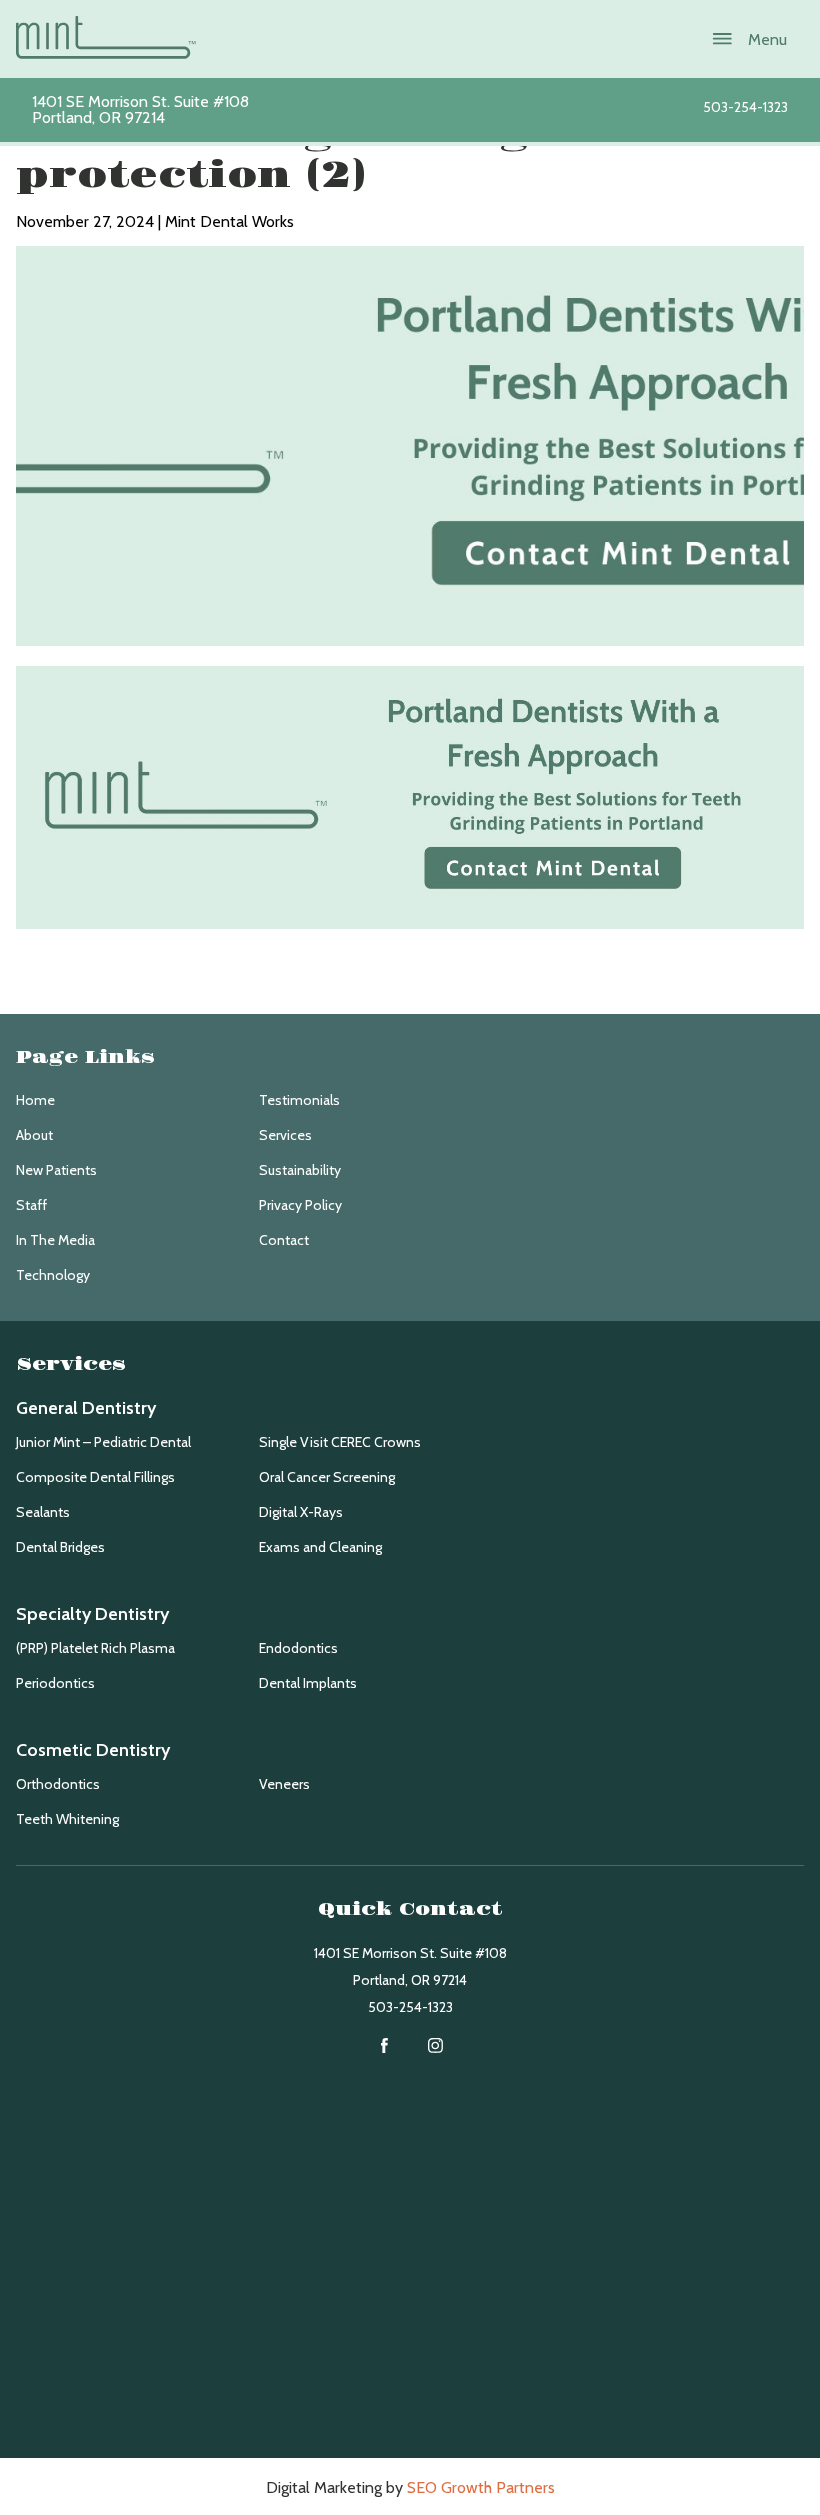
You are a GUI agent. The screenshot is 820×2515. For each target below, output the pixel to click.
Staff (31, 1205)
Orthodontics (58, 1784)
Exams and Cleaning (320, 1547)
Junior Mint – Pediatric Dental (103, 1442)
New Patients (56, 1170)
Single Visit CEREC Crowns (340, 1442)
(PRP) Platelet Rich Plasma (95, 1648)
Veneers (284, 1784)
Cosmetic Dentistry (93, 1750)
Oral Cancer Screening (327, 1477)
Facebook (384, 2045)
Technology (53, 1275)
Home (35, 1100)
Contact (284, 1240)
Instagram (435, 2045)
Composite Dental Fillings (95, 1477)
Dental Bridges (60, 1547)
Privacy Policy (300, 1205)
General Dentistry (86, 1408)
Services (285, 1135)
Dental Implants (308, 1683)
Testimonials (299, 1100)
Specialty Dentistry (92, 1614)
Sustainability (300, 1170)
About (34, 1135)
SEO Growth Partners (481, 2487)
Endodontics (298, 1648)
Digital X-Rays (301, 1512)
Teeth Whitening (67, 1819)
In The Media (55, 1240)
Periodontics (55, 1683)
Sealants (43, 1512)
